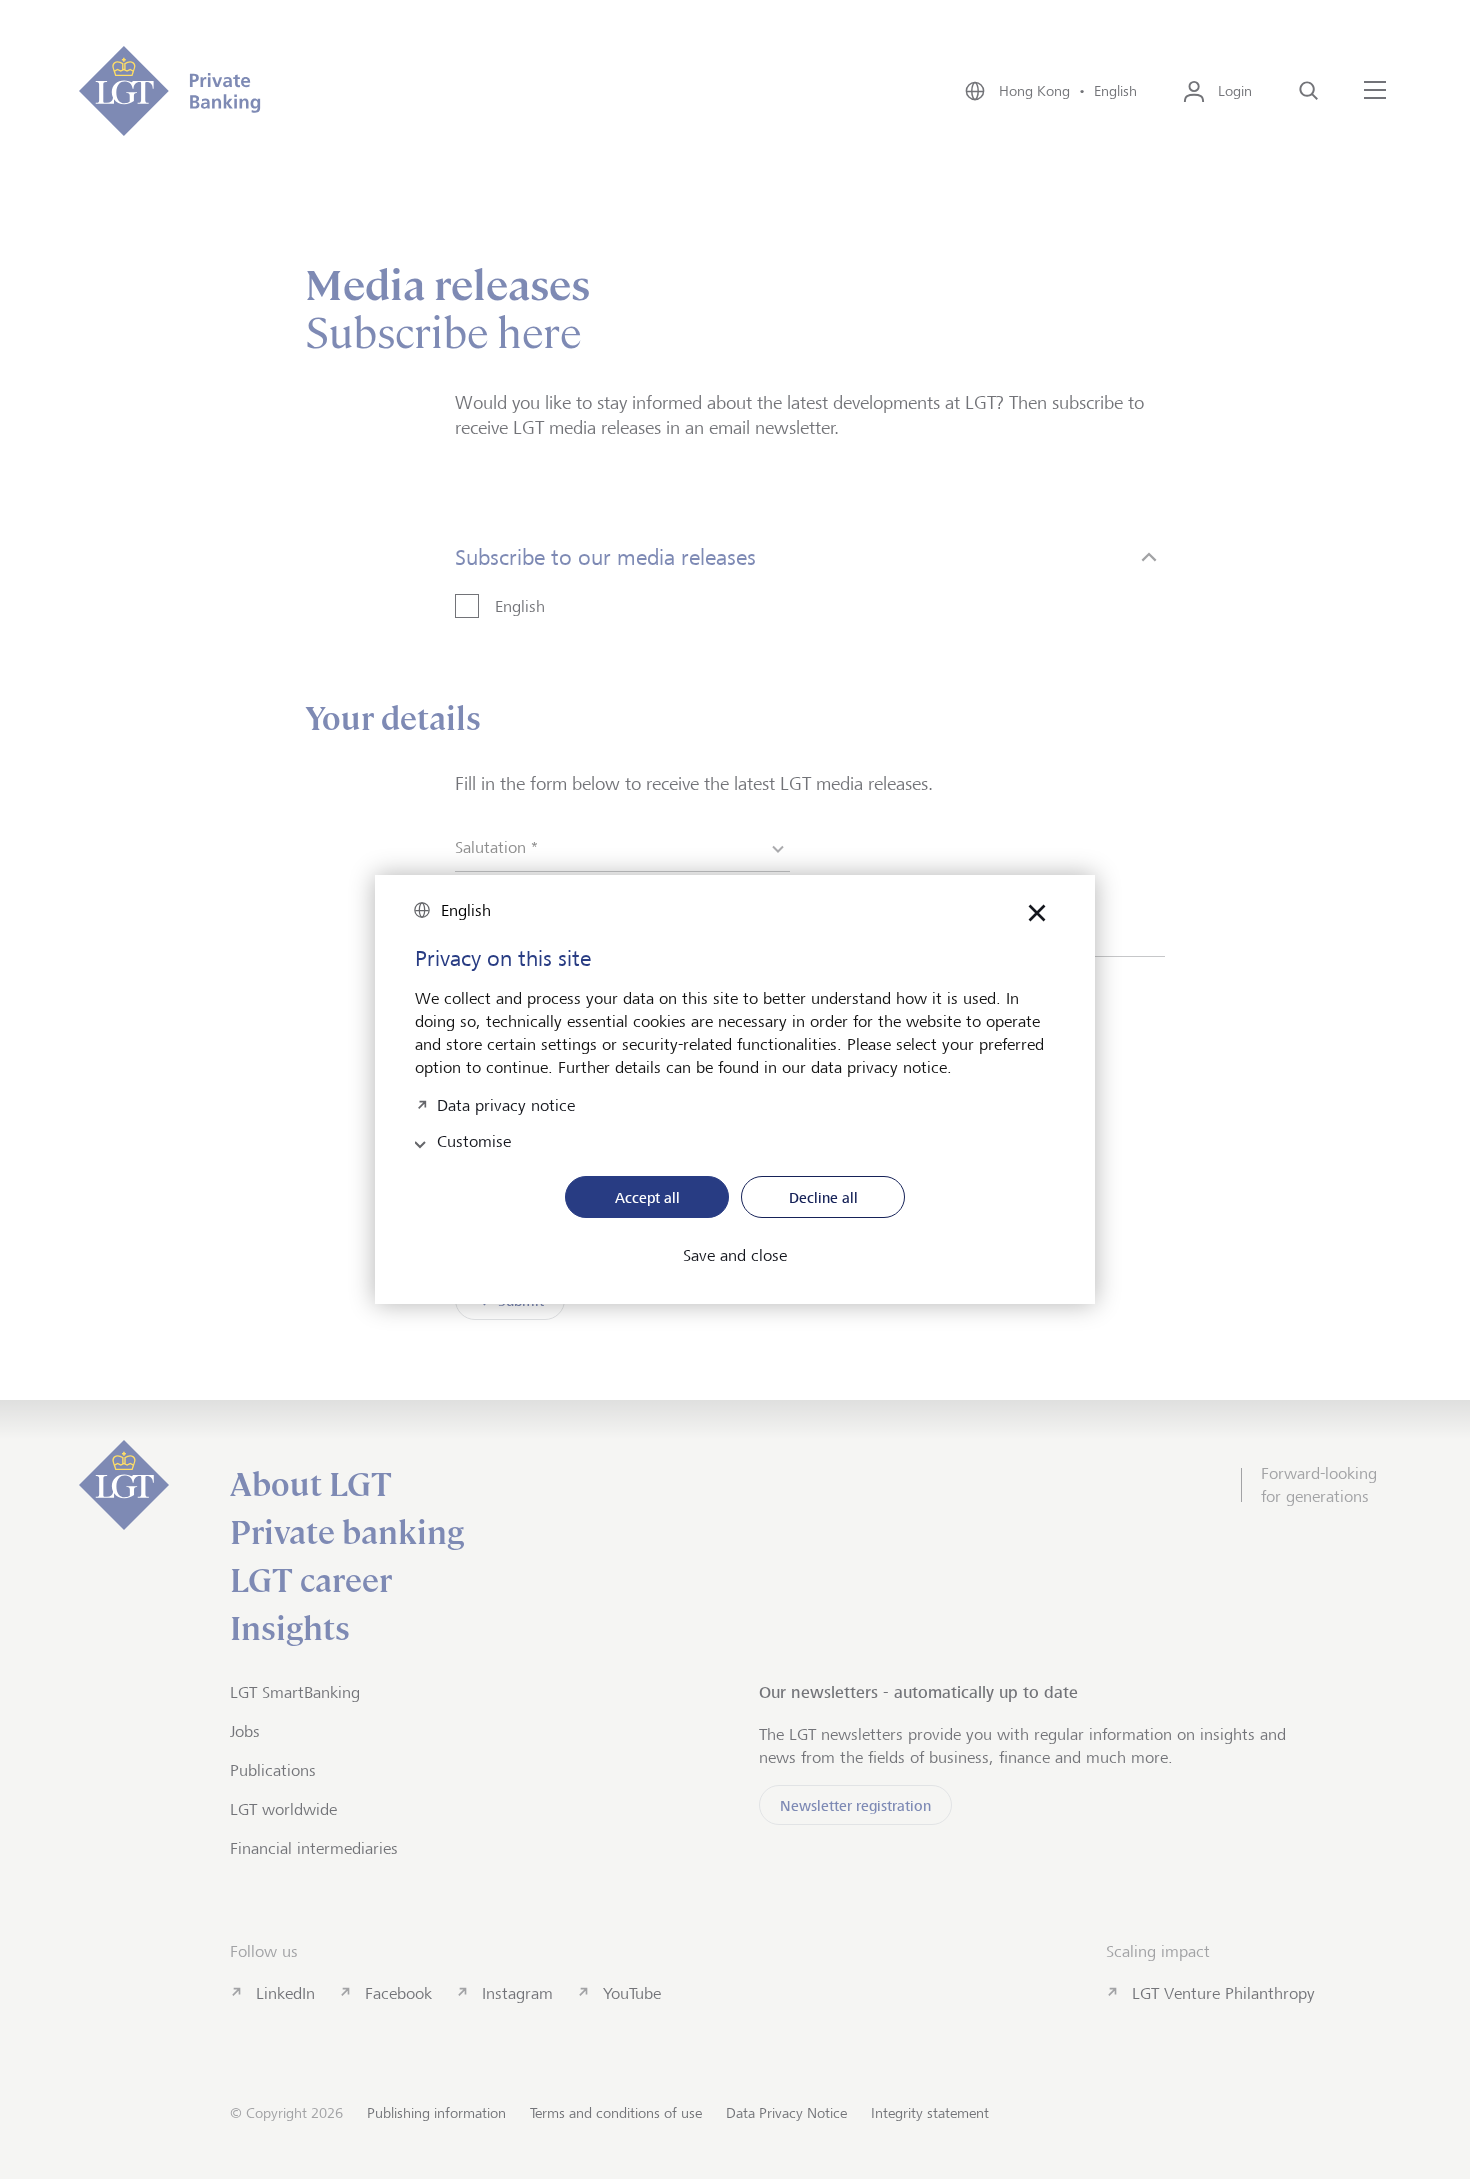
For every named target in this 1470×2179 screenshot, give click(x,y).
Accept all (647, 1197)
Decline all (823, 1197)
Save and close (735, 1256)
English (466, 910)
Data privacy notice (506, 1103)
